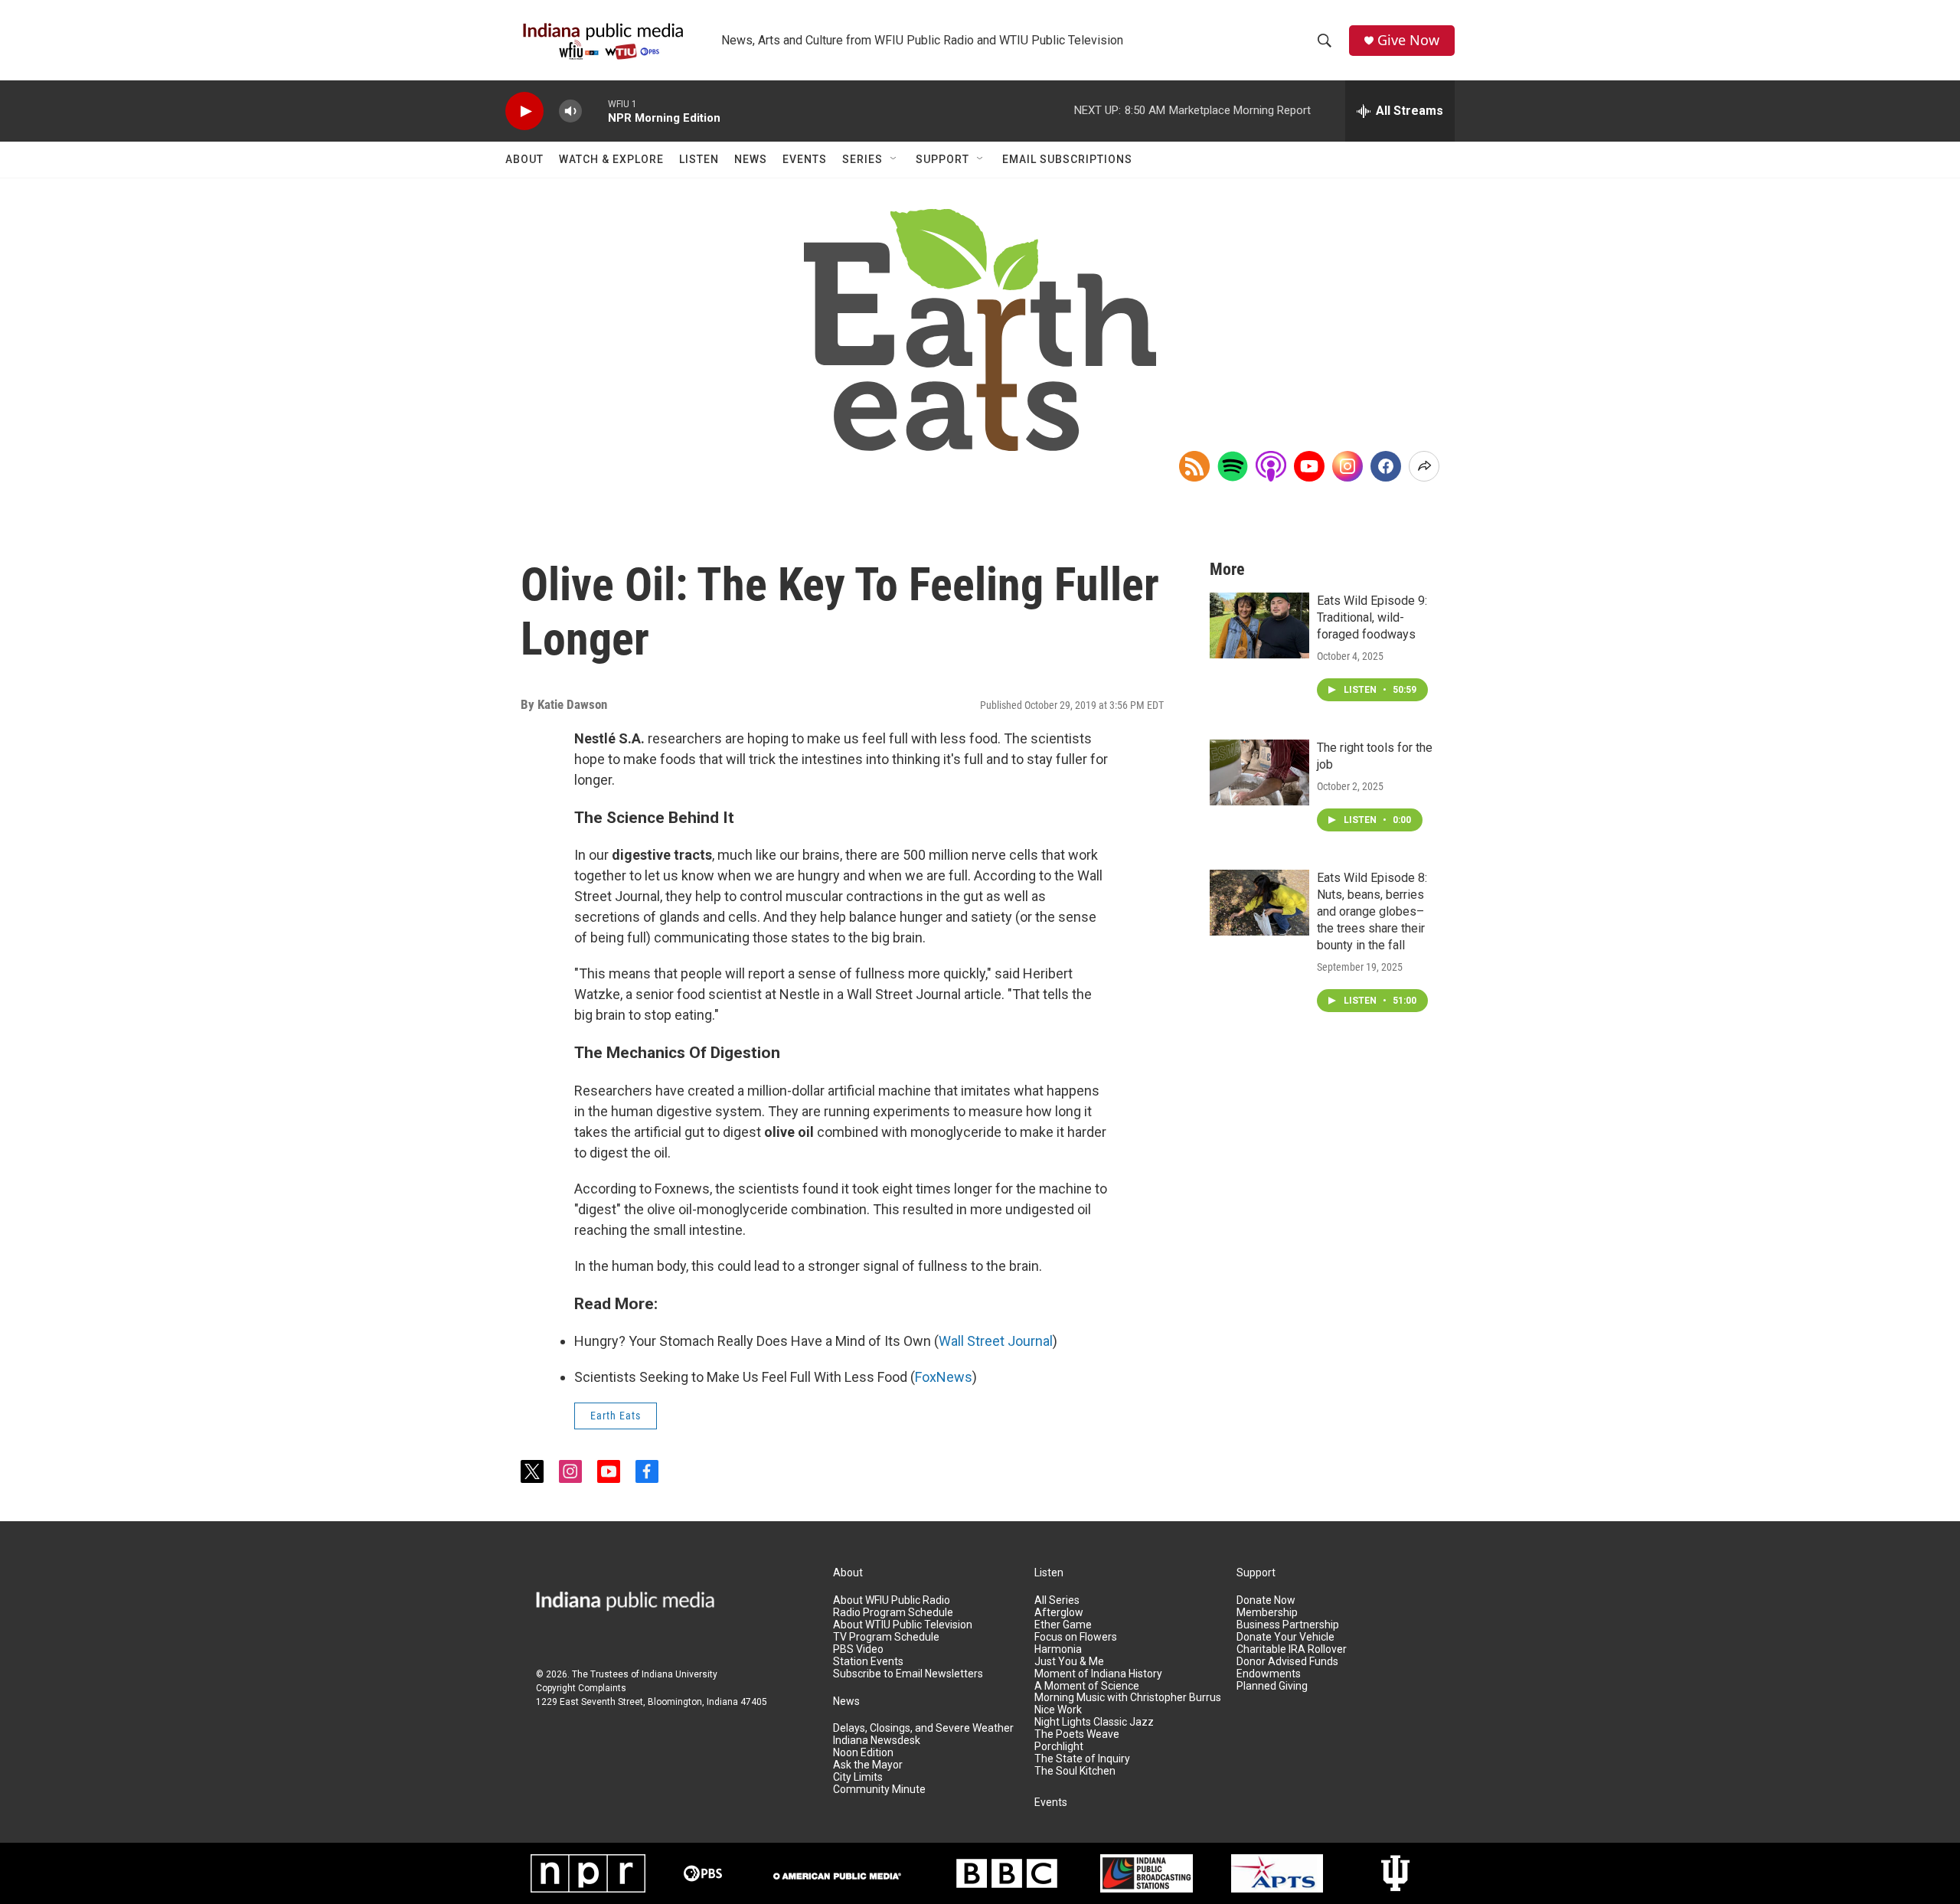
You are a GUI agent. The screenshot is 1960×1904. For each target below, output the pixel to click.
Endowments (1269, 1674)
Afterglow (1059, 1613)
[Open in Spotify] (1233, 466)
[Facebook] (1386, 466)
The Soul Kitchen (1075, 1771)
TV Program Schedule (886, 1637)
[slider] (595, 111)
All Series (1057, 1600)
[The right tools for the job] (1259, 772)
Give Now (1408, 40)
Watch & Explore (611, 159)
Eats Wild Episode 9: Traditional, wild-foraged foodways (1372, 617)
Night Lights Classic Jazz (1094, 1722)
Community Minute (879, 1790)
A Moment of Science (1087, 1686)
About (524, 159)
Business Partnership (1288, 1625)
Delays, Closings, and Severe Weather (923, 1728)
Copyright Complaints (581, 1688)
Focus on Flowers (1076, 1637)
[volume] (570, 111)
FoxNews (944, 1377)
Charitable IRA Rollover (1292, 1649)
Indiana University (679, 1674)
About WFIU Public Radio (892, 1600)
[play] (524, 111)
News (751, 159)
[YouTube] (1309, 466)
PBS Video (858, 1649)
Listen (699, 159)
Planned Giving (1272, 1686)
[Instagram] (1347, 466)
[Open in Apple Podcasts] (1271, 466)
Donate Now (1266, 1600)
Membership (1267, 1613)
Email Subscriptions (1067, 159)
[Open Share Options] (1424, 466)
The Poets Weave (1077, 1734)
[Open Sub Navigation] (894, 159)
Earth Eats (616, 1416)
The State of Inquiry (1082, 1759)
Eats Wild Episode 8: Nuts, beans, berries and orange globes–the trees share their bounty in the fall (1372, 911)
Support (942, 159)
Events (805, 159)
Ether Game (1063, 1625)
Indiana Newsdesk (877, 1741)
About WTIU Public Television (903, 1625)
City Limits (858, 1777)
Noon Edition (863, 1753)
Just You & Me (1069, 1662)
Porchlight (1059, 1747)
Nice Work (1058, 1710)
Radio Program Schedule (893, 1613)
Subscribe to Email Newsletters (908, 1674)
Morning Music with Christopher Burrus (1128, 1698)
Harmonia (1058, 1649)
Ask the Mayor (868, 1765)
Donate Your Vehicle (1285, 1637)
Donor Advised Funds (1287, 1662)
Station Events (868, 1662)
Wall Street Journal (996, 1341)
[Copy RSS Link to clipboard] (1194, 466)
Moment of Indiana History (1098, 1674)
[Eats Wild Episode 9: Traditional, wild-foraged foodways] (1259, 625)
